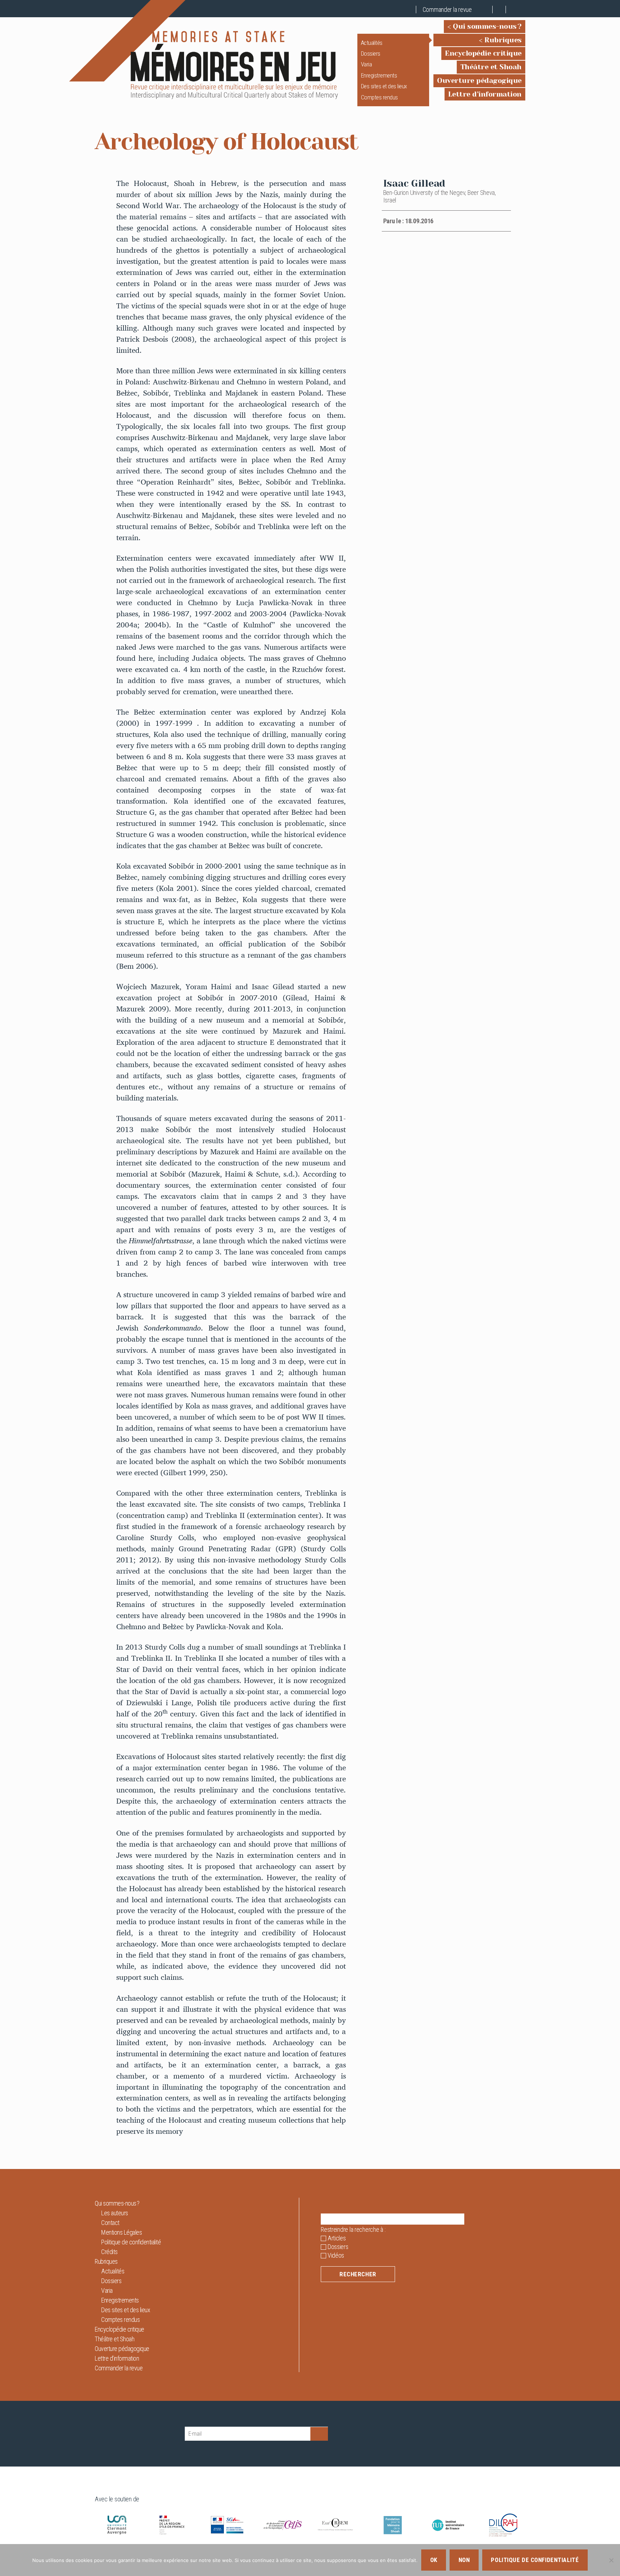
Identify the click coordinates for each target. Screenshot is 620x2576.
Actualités (372, 43)
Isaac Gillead (414, 183)
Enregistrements (379, 75)
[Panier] (486, 10)
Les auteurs (115, 2213)
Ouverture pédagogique (479, 81)
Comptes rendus (379, 97)
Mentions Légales (121, 2232)
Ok (434, 2560)
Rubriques (503, 40)
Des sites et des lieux (384, 86)
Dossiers (371, 53)
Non (464, 2560)
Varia (367, 64)
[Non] (611, 2560)
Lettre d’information (485, 94)
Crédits (109, 2252)
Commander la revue (447, 10)
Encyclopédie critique (483, 53)
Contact (110, 2223)
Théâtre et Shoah (491, 67)
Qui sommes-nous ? (487, 26)
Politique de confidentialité (131, 2242)
